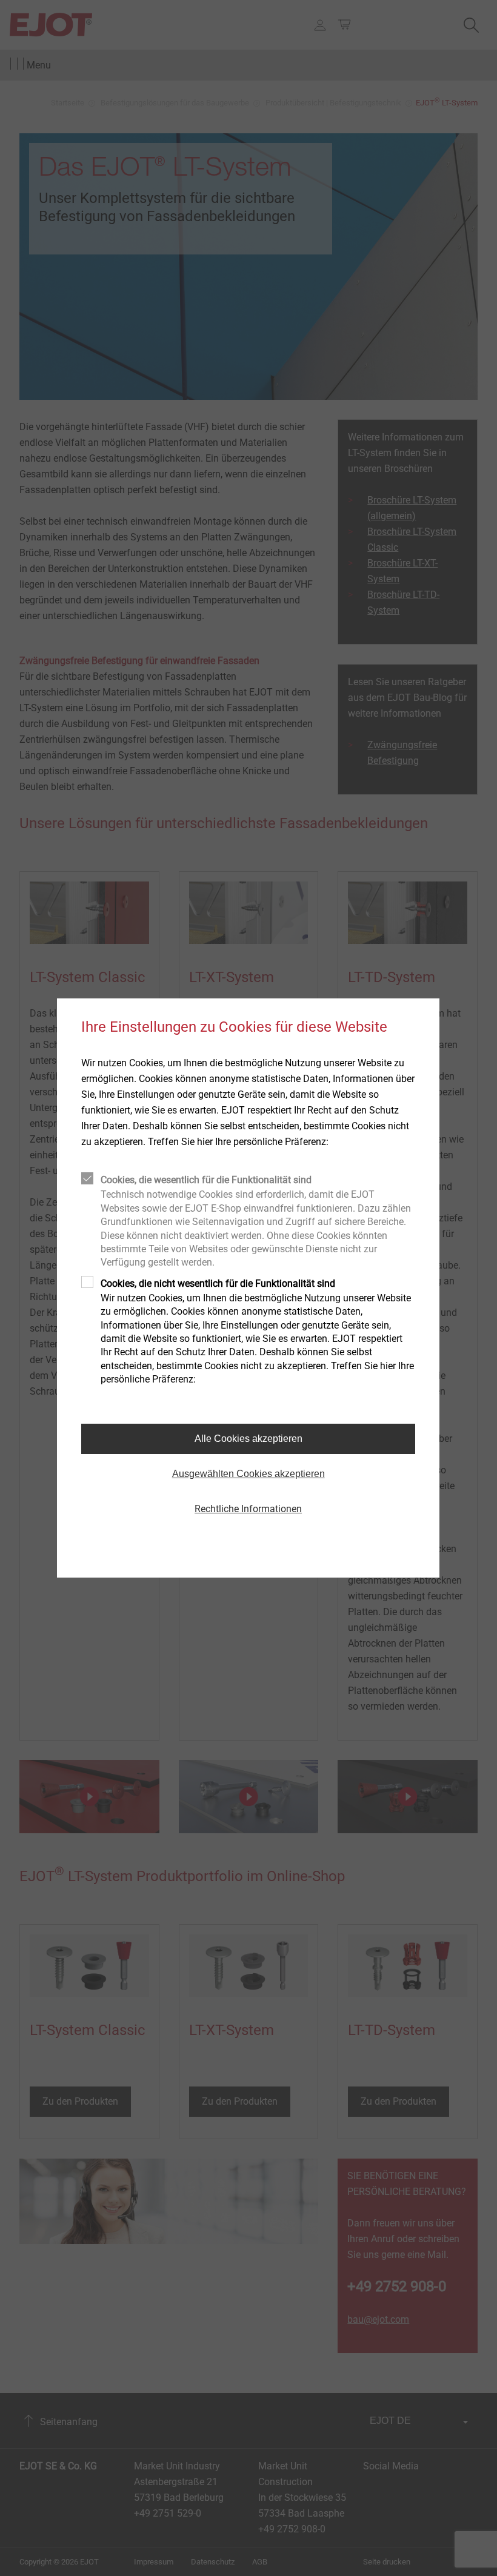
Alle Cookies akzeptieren (248, 1439)
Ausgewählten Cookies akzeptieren (248, 1474)
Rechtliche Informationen (248, 1509)
